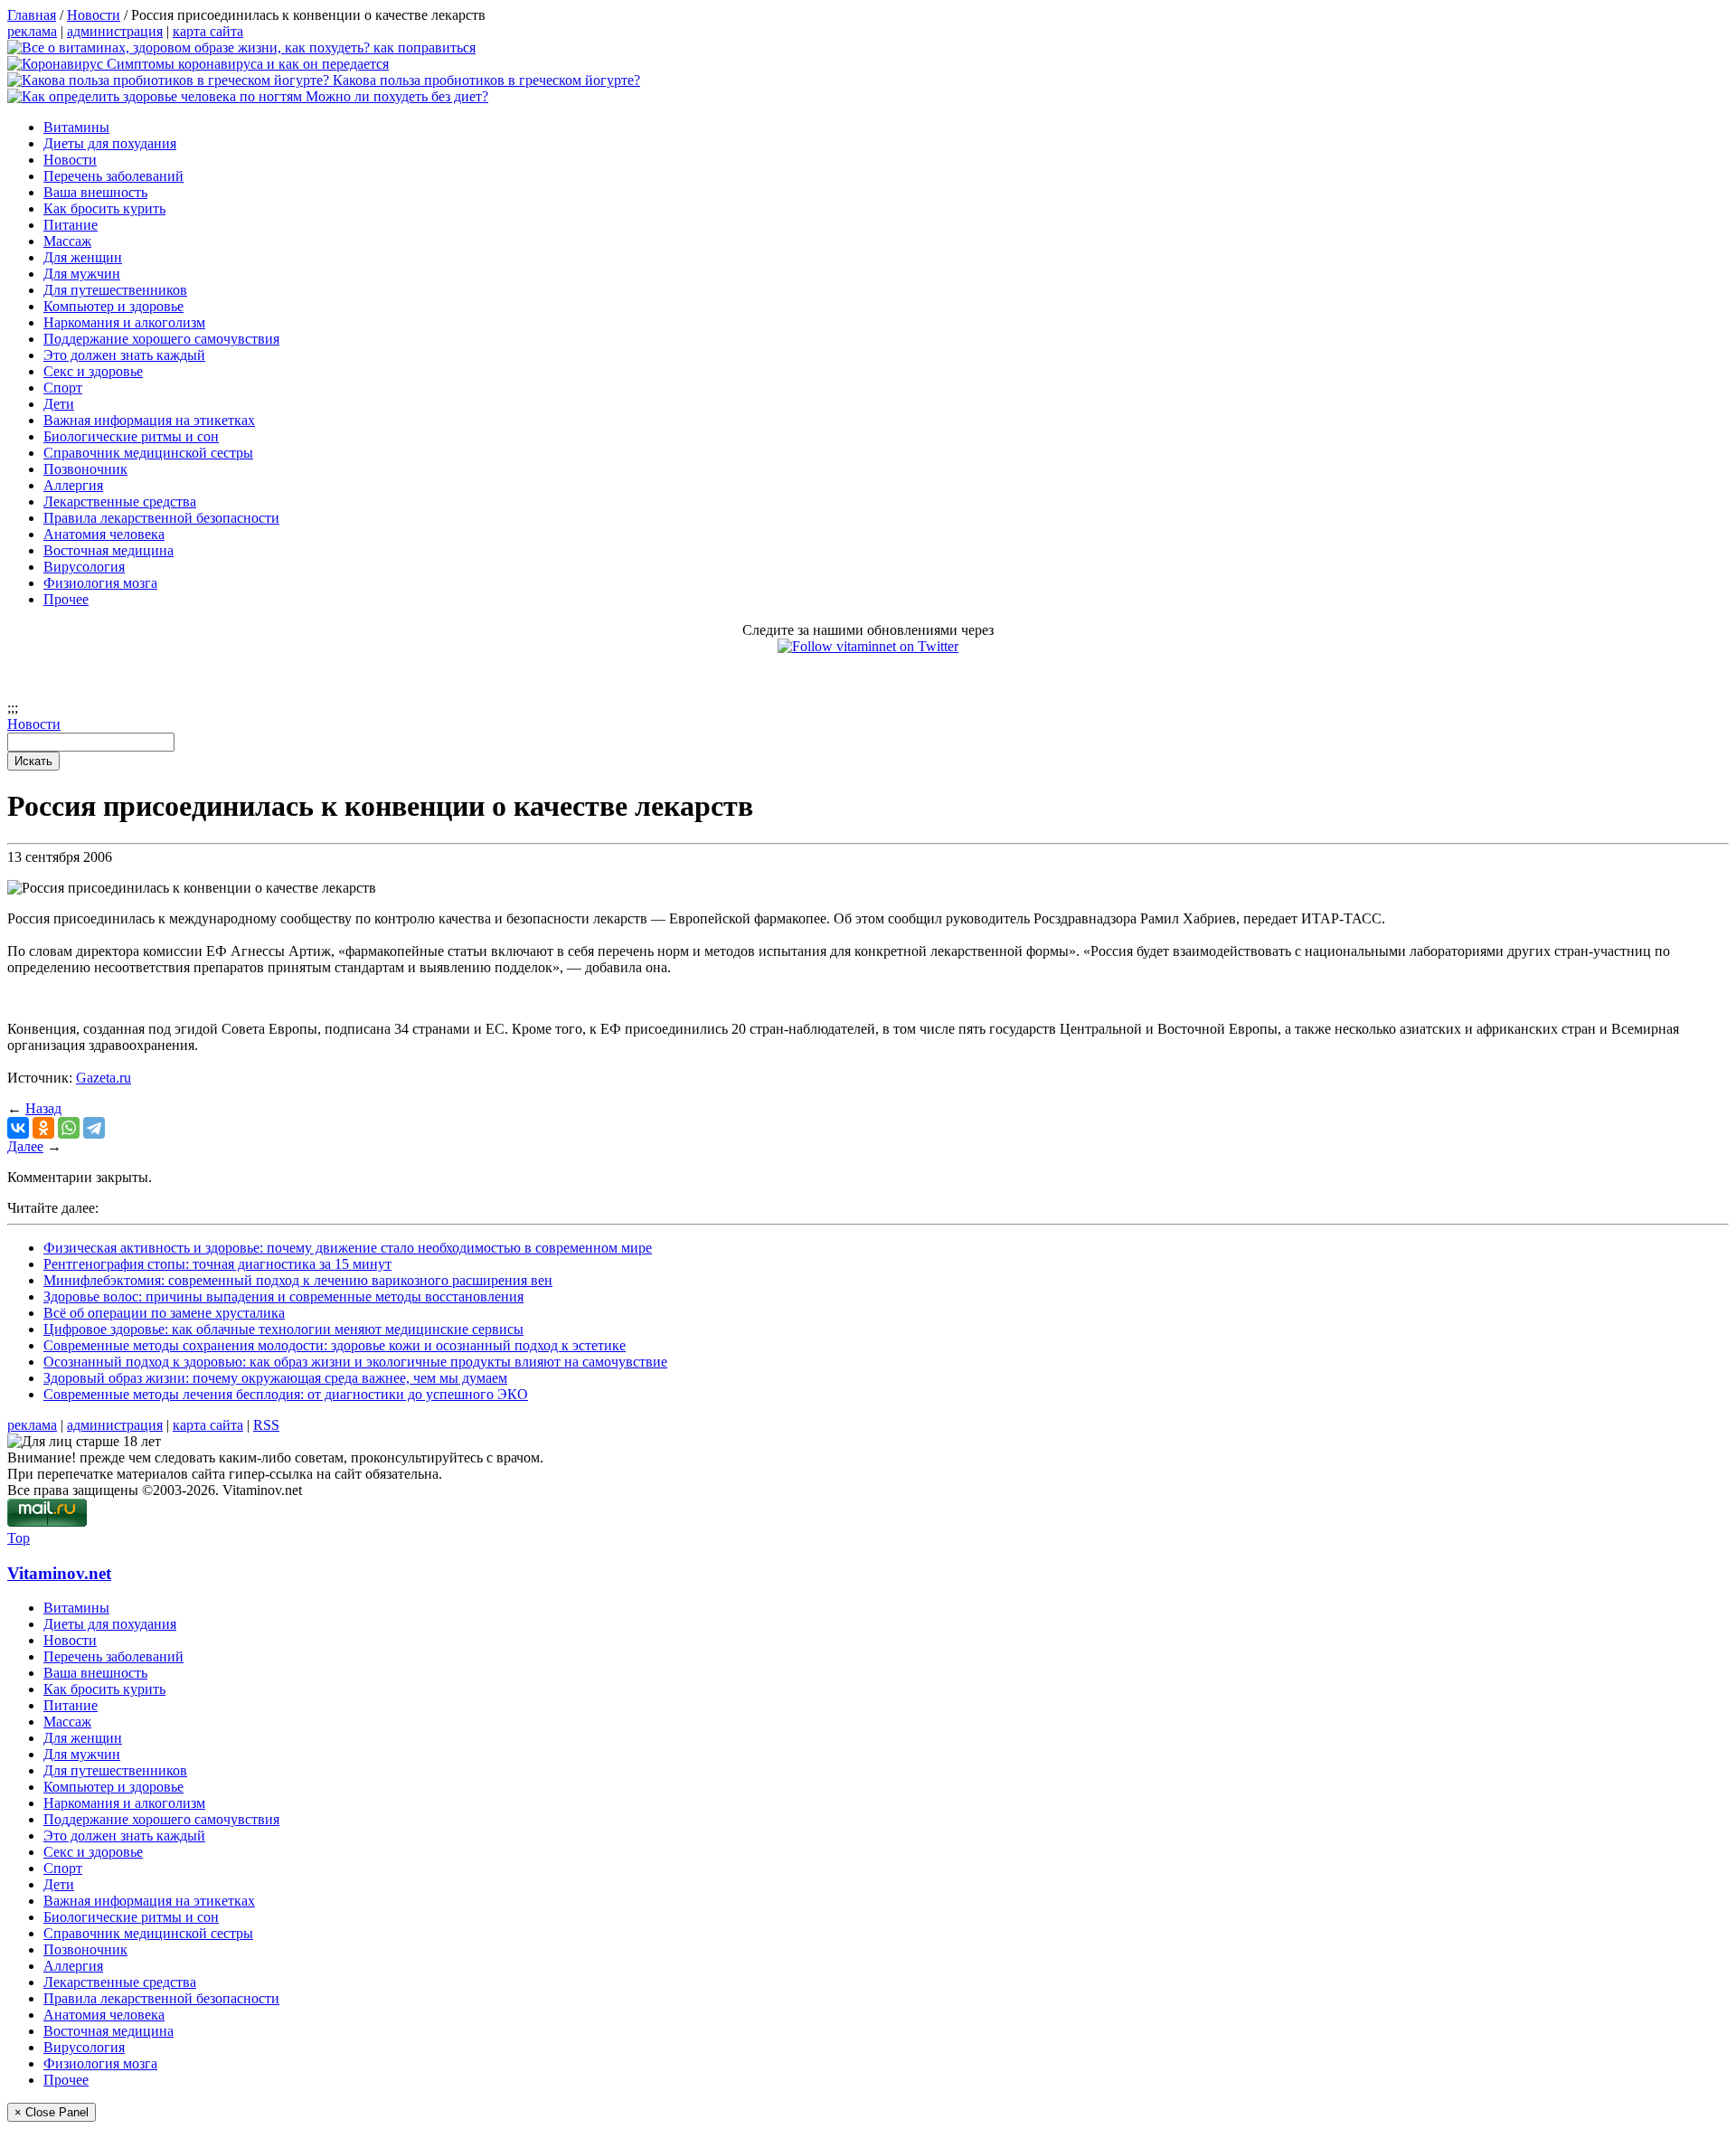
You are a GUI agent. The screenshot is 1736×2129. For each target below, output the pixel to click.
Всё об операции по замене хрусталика (164, 1313)
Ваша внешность (95, 192)
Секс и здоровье (93, 371)
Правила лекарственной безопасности (161, 518)
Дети (59, 404)
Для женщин (83, 257)
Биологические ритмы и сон (131, 436)
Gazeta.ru (104, 1078)
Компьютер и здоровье (113, 306)
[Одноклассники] (43, 1128)
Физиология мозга (100, 583)
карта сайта (208, 31)
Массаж (67, 241)
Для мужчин (82, 274)
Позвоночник (85, 469)
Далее (25, 1146)
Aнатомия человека (104, 534)
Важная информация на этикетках (149, 420)
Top (19, 1538)
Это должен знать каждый (124, 355)
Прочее (66, 599)
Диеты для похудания (110, 143)
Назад (43, 1108)
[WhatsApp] (69, 1128)
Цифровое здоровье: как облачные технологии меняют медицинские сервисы (283, 1329)
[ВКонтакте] (18, 1128)
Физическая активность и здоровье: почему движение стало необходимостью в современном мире (348, 1248)
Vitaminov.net (59, 1573)
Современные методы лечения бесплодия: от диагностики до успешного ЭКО (286, 1394)
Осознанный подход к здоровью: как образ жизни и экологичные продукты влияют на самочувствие (355, 1362)
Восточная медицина (108, 550)
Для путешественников (115, 290)
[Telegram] (94, 1128)
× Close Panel (52, 2112)
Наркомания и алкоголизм (124, 322)
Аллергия (73, 485)
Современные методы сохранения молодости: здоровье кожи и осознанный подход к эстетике (335, 1345)
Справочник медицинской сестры (148, 453)
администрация (115, 31)
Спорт (63, 388)
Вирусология (84, 567)
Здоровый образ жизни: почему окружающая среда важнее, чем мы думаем (275, 1378)
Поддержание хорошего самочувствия (161, 339)
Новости (70, 160)
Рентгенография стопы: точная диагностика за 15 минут (217, 1264)
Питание (71, 225)
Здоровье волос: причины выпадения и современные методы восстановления (283, 1296)
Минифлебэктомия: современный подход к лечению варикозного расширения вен (298, 1280)
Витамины (76, 127)
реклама (32, 31)
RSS (266, 1425)
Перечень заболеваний (113, 176)
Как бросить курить (104, 208)
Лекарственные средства (120, 501)
